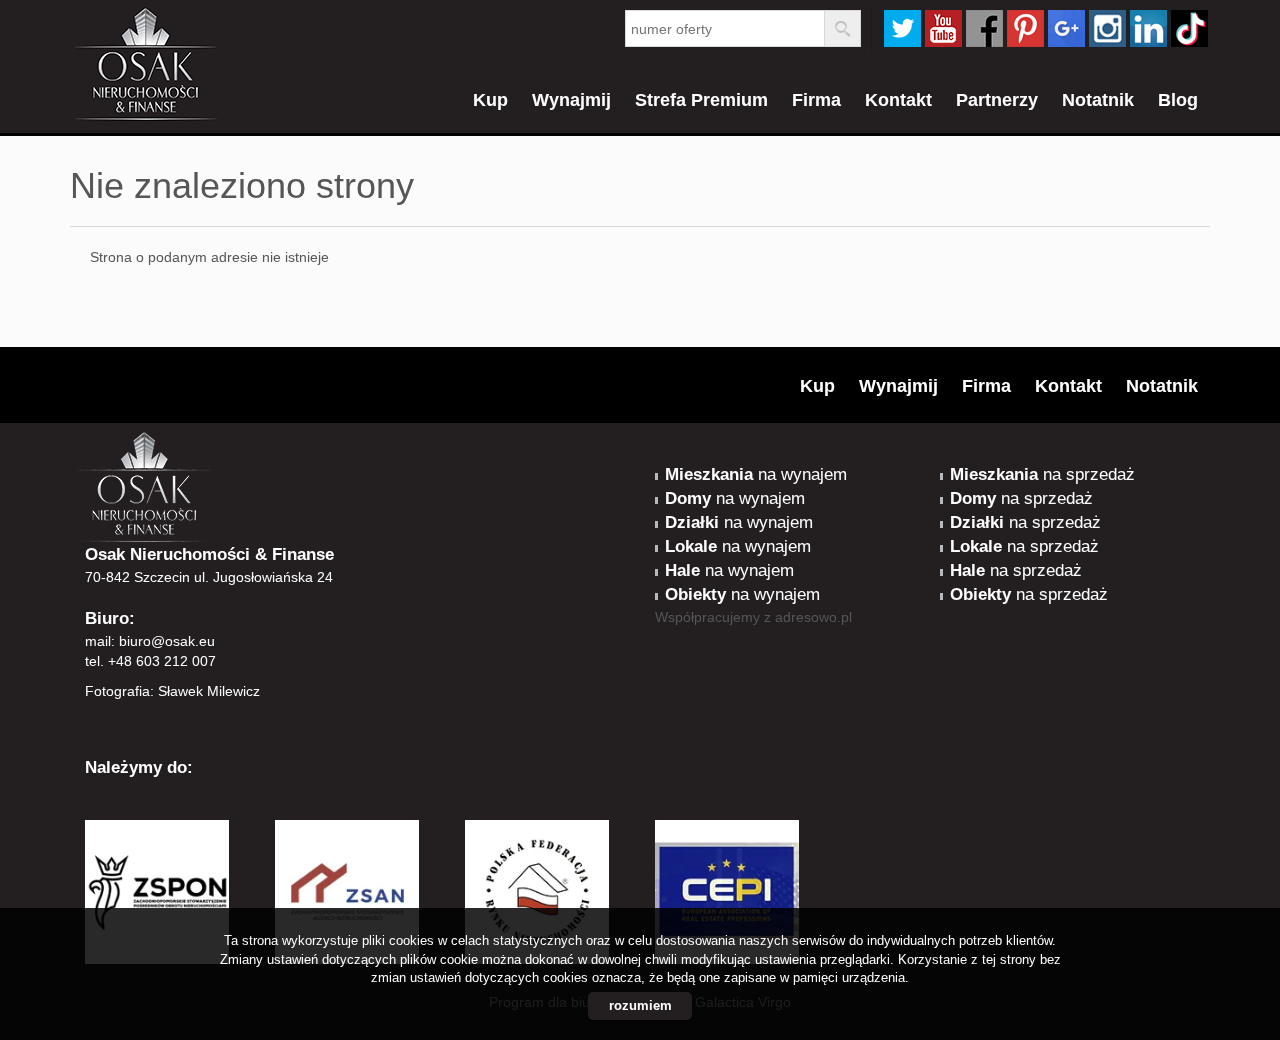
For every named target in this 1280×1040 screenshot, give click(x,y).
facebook (984, 28)
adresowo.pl (813, 617)
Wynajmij (571, 100)
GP (1066, 28)
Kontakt (898, 100)
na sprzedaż (1042, 474)
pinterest (1025, 28)
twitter (902, 28)
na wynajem (756, 474)
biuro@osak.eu (167, 641)
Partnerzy (997, 100)
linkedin (1148, 28)
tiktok (1189, 28)
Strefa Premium (701, 100)
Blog (1178, 100)
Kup (490, 100)
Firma (816, 100)
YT (943, 28)
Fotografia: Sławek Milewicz (172, 691)
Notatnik (1098, 100)
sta (1107, 28)
